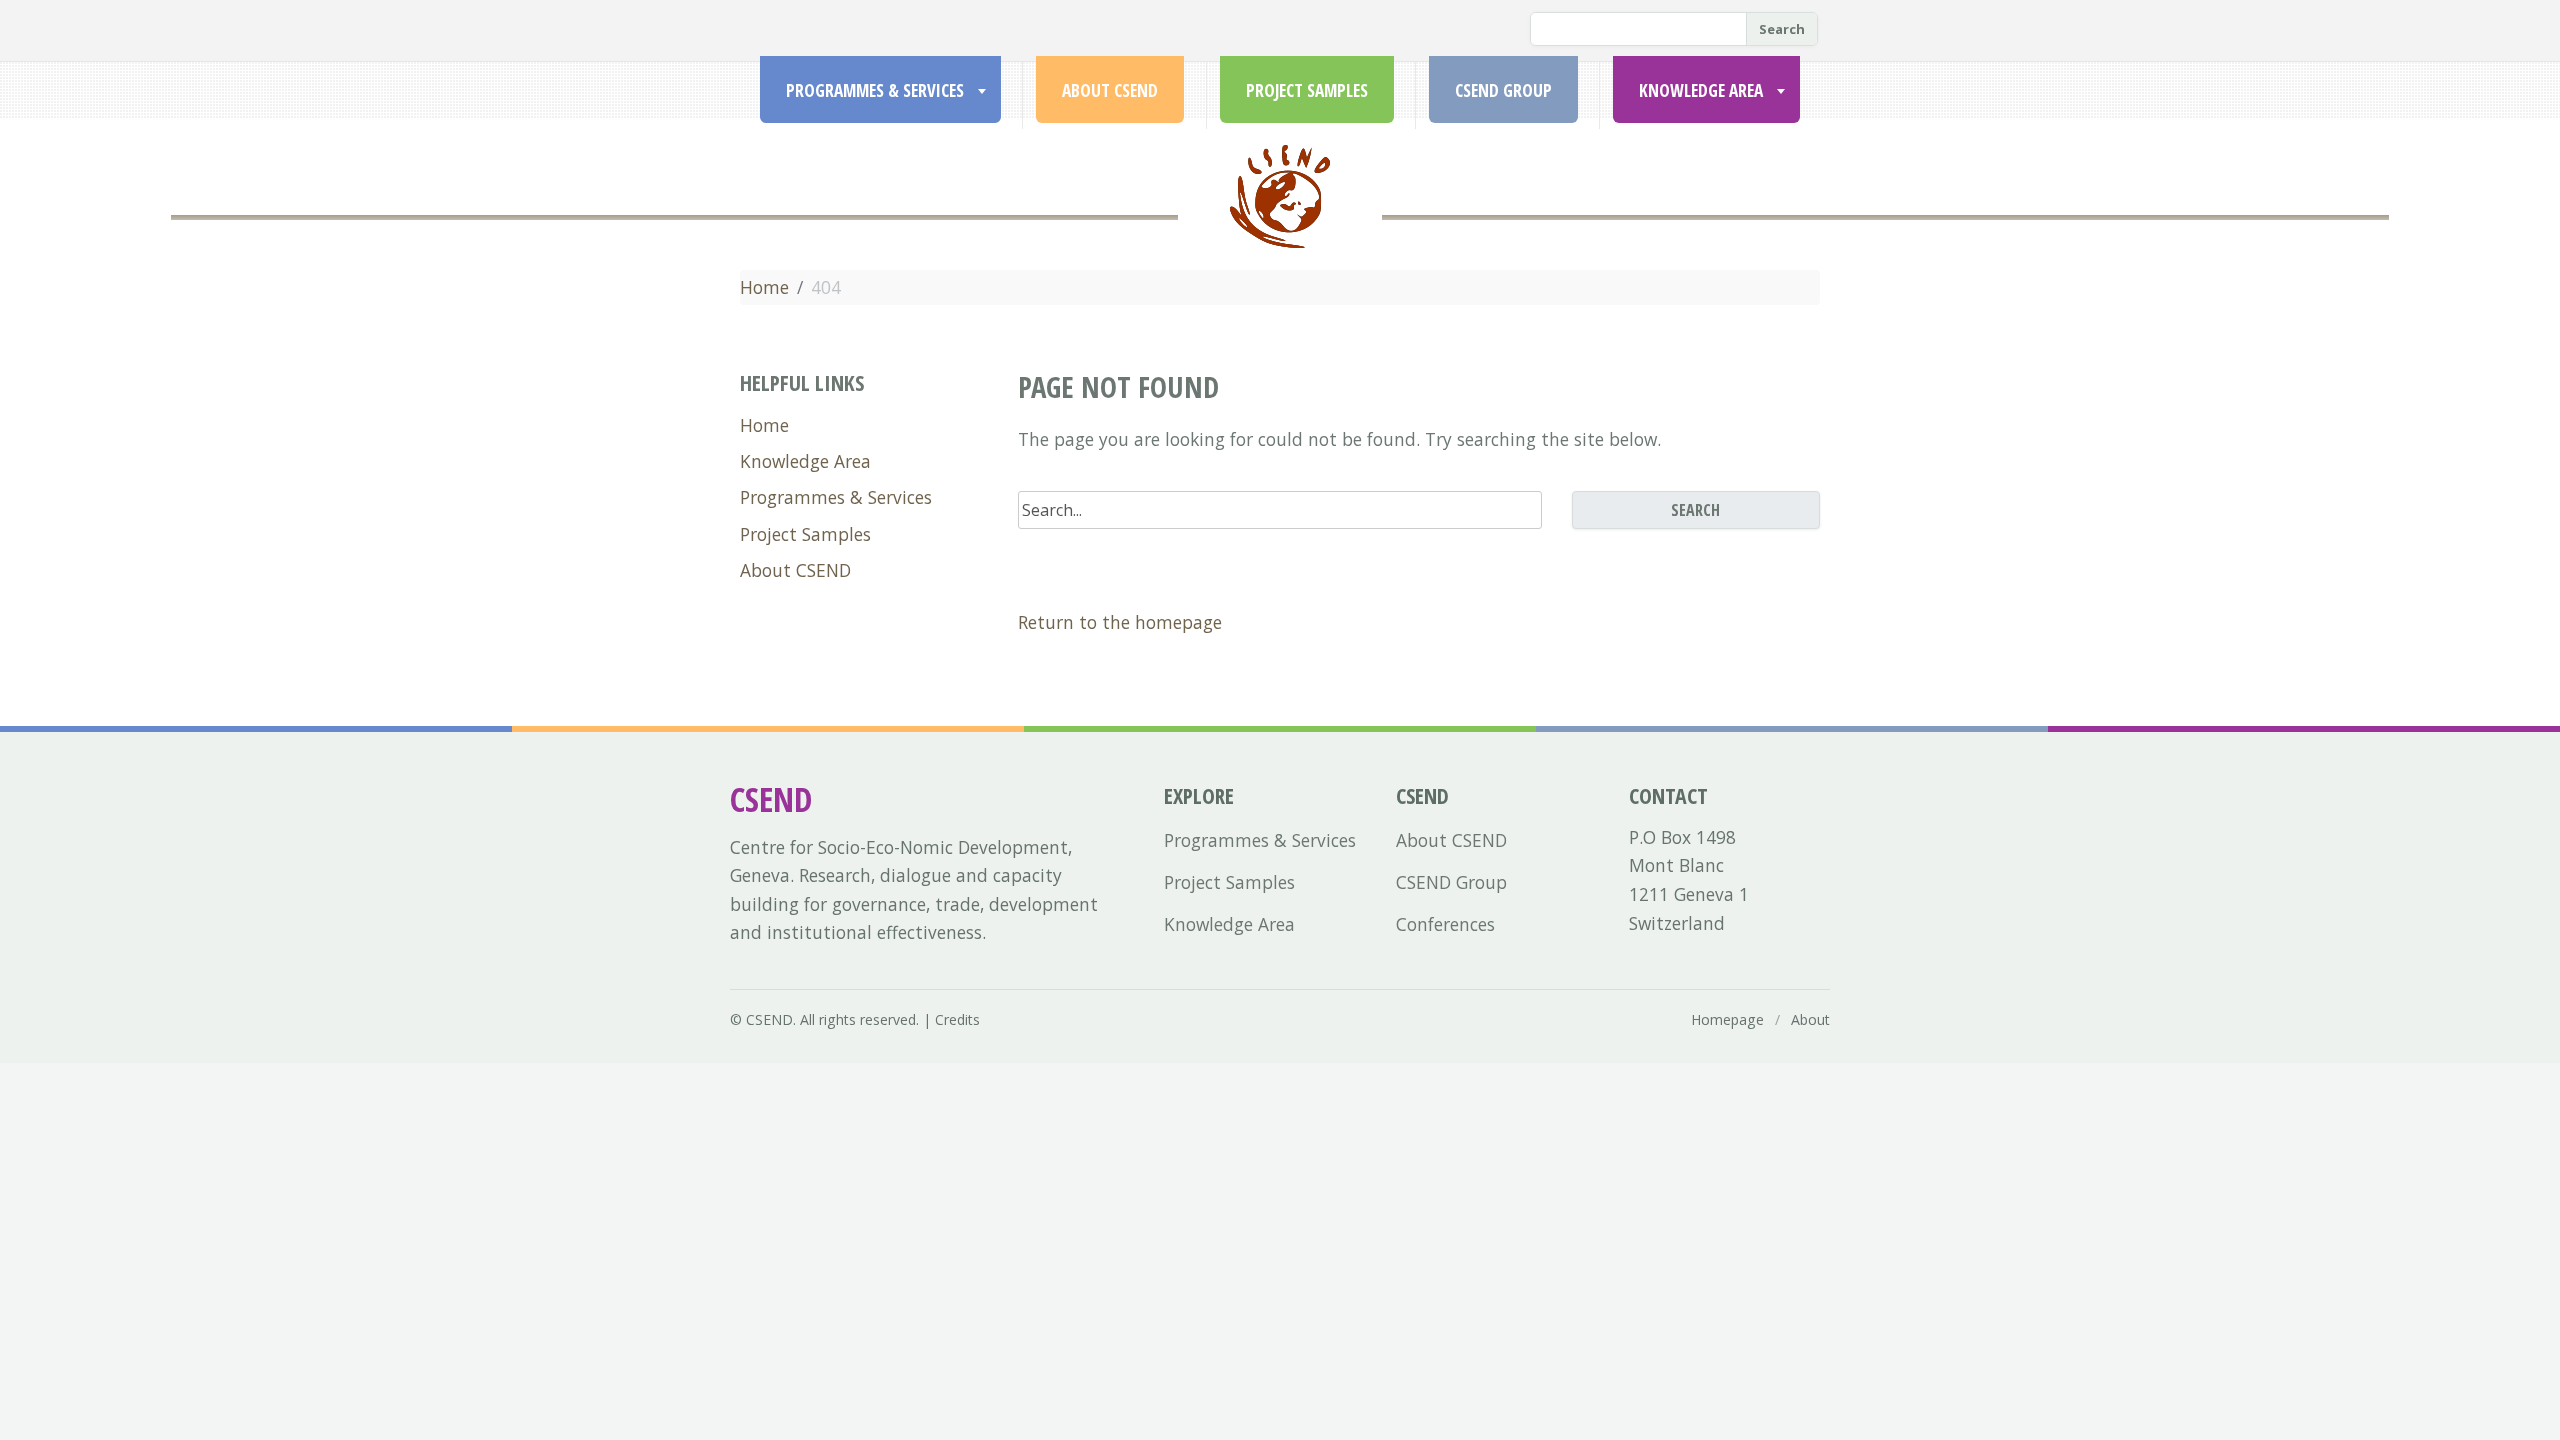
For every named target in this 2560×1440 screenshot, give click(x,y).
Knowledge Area (1701, 90)
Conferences (1445, 924)
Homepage (1727, 1019)
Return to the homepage (1120, 622)
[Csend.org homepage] (1280, 220)
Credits (957, 1019)
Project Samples (1307, 90)
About (1810, 1019)
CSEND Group (1503, 90)
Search (1782, 29)
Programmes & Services (875, 90)
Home (764, 287)
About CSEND (1110, 90)
